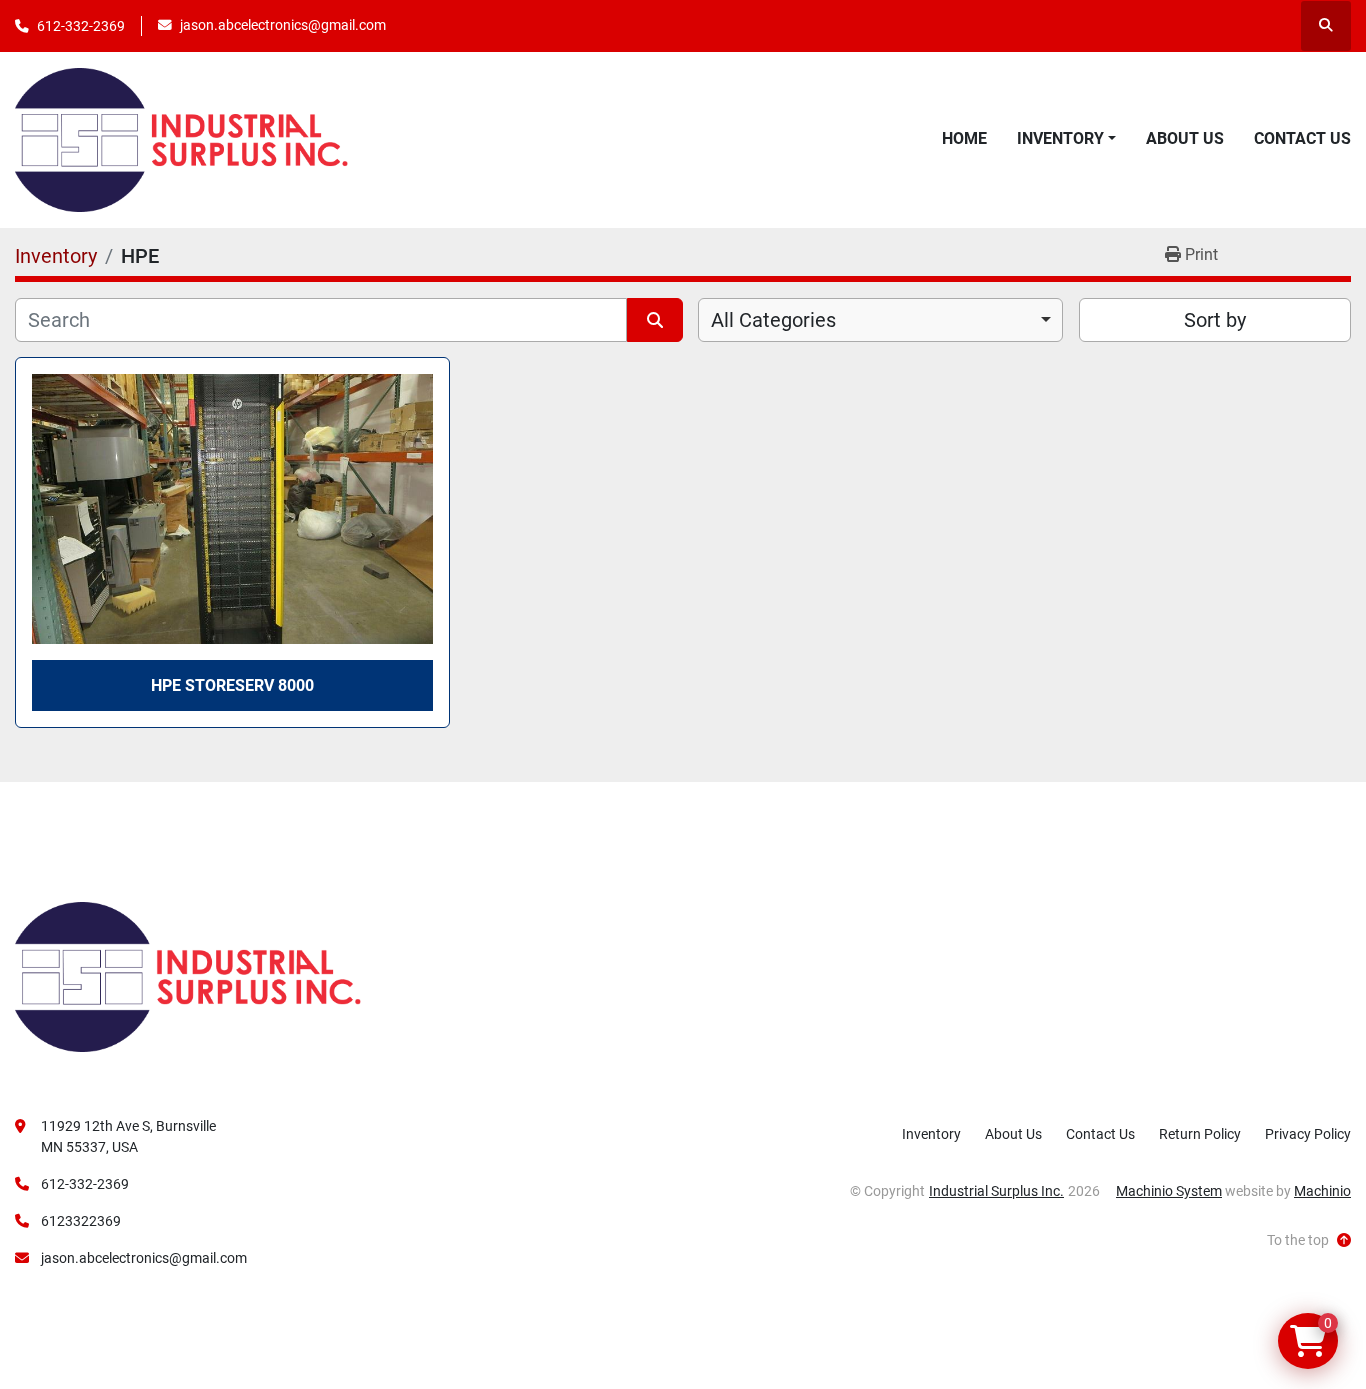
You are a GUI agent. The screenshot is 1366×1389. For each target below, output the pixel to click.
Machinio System (1169, 1191)
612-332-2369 (81, 26)
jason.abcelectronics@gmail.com (283, 25)
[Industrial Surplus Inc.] (188, 976)
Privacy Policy (1308, 1134)
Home (964, 138)
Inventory (1060, 138)
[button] (1066, 139)
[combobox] (880, 320)
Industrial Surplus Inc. (996, 1191)
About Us (1185, 138)
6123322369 (81, 1221)
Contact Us (1302, 138)
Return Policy (1200, 1134)
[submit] (655, 320)
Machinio (1322, 1191)
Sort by (1215, 320)
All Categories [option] (773, 320)
